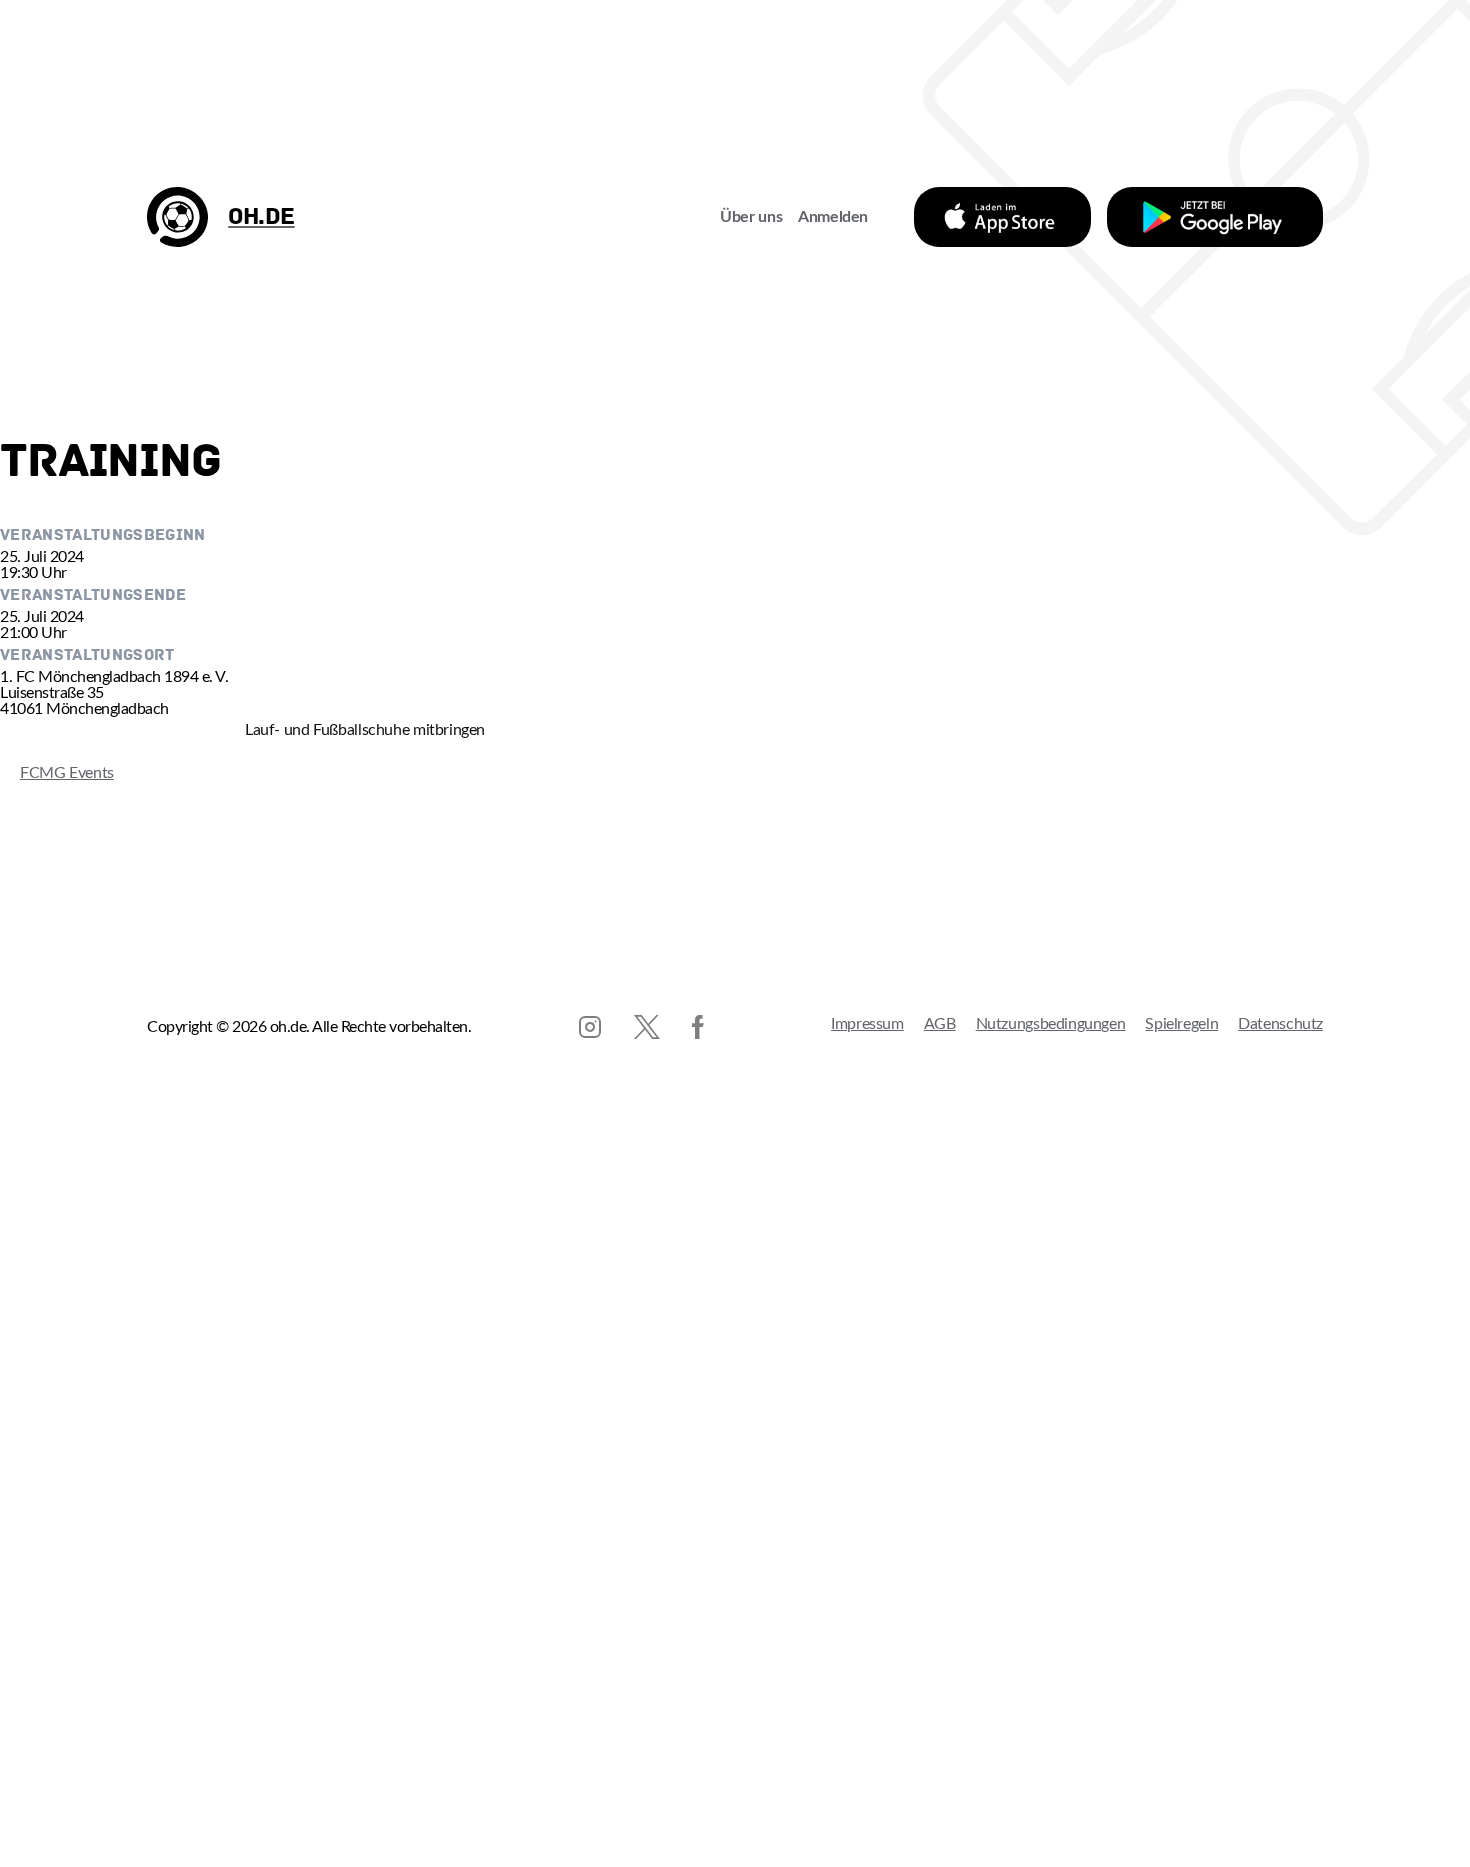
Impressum (867, 1024)
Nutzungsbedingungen (1051, 1024)
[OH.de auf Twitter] (647, 1027)
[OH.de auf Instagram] (590, 1027)
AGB (940, 1024)
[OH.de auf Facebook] (698, 1027)
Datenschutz (1280, 1024)
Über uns (751, 217)
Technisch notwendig (35, 1631)
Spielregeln (1181, 1024)
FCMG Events (57, 773)
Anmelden (833, 217)
